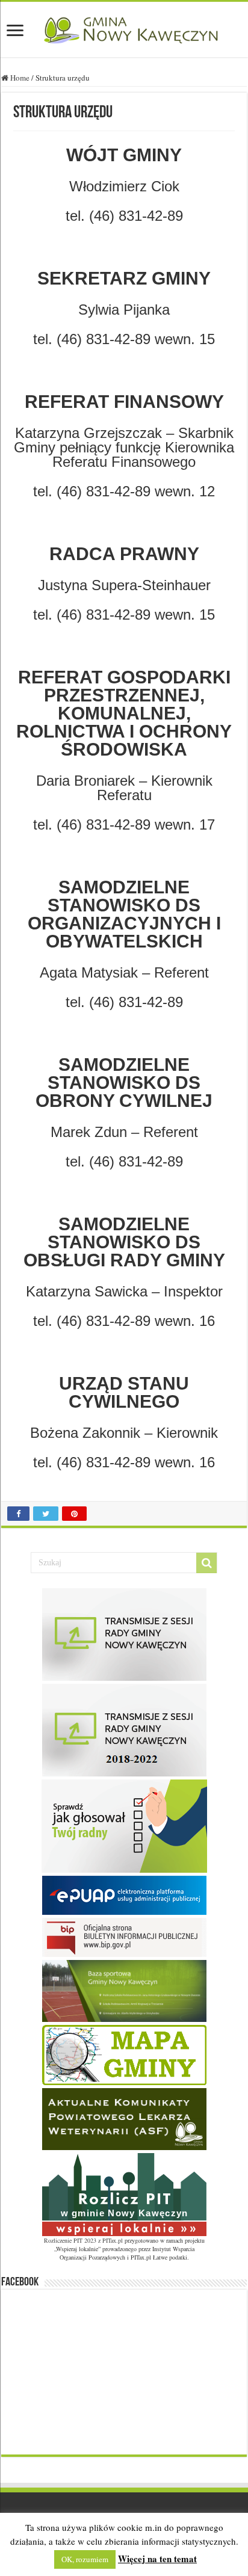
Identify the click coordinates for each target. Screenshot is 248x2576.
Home (19, 78)
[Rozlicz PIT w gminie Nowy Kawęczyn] (124, 2193)
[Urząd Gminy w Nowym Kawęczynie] (124, 28)
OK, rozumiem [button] (85, 2559)
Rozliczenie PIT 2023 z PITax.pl (83, 2240)
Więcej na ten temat (157, 2559)
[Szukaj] (206, 1563)
